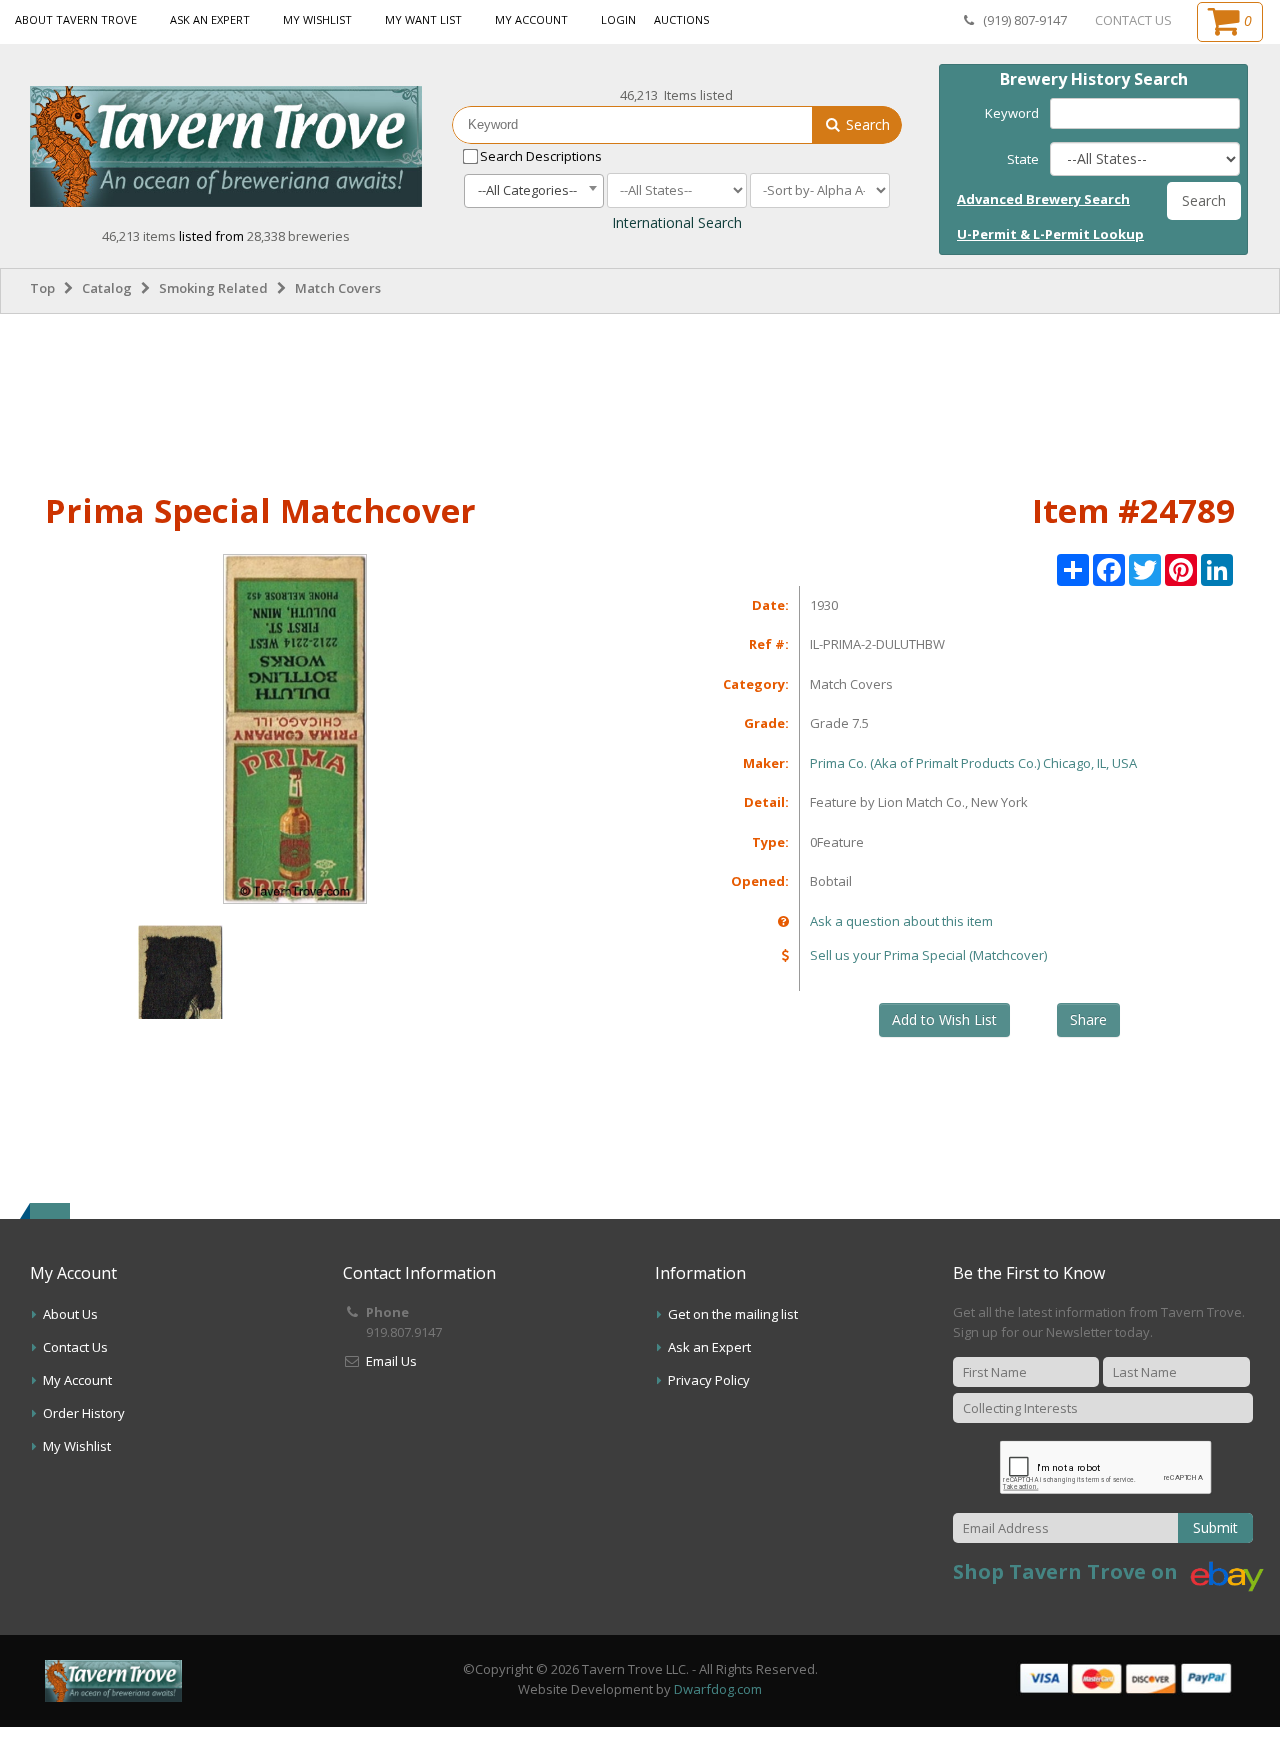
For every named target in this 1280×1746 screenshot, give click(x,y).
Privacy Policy (709, 1380)
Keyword (1012, 113)
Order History (84, 1413)
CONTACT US (1133, 20)
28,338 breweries (298, 236)
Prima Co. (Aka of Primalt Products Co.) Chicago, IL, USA (973, 763)
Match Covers (338, 288)
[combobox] (534, 191)
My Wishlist (317, 19)
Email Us (391, 1361)
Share (1088, 1019)
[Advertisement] (640, 399)
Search (866, 124)
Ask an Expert (210, 19)
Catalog (107, 288)
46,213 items (140, 236)
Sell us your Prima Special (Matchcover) (928, 955)
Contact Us (75, 1347)
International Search (677, 222)
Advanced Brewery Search (1043, 199)
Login (618, 19)
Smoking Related (213, 288)
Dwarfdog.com (718, 1689)
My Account (531, 19)
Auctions (681, 19)
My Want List (423, 19)
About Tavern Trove (76, 19)
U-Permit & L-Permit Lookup (1050, 234)
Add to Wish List (944, 1019)
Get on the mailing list (733, 1314)
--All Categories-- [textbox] (527, 190)
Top (42, 288)
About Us (70, 1314)
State (1023, 159)
